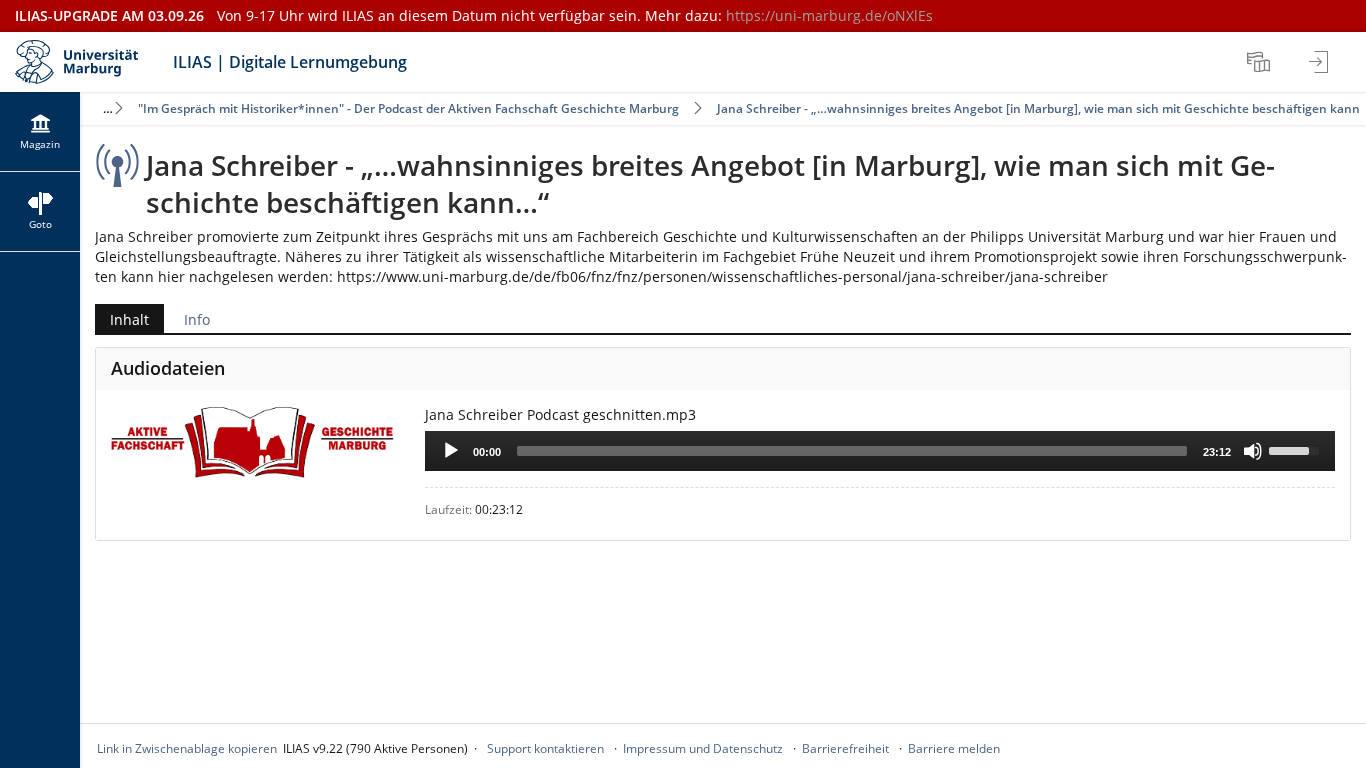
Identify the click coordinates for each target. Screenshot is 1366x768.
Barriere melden (954, 748)
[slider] (852, 451)
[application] (880, 451)
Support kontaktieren (545, 748)
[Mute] (1253, 451)
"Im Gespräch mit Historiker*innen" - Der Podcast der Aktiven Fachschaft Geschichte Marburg (408, 108)
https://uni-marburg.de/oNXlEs (829, 15)
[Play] (451, 451)
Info (197, 319)
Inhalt (122, 321)
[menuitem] (1261, 62)
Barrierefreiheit (845, 748)
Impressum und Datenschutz (703, 748)
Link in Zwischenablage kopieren (187, 748)
